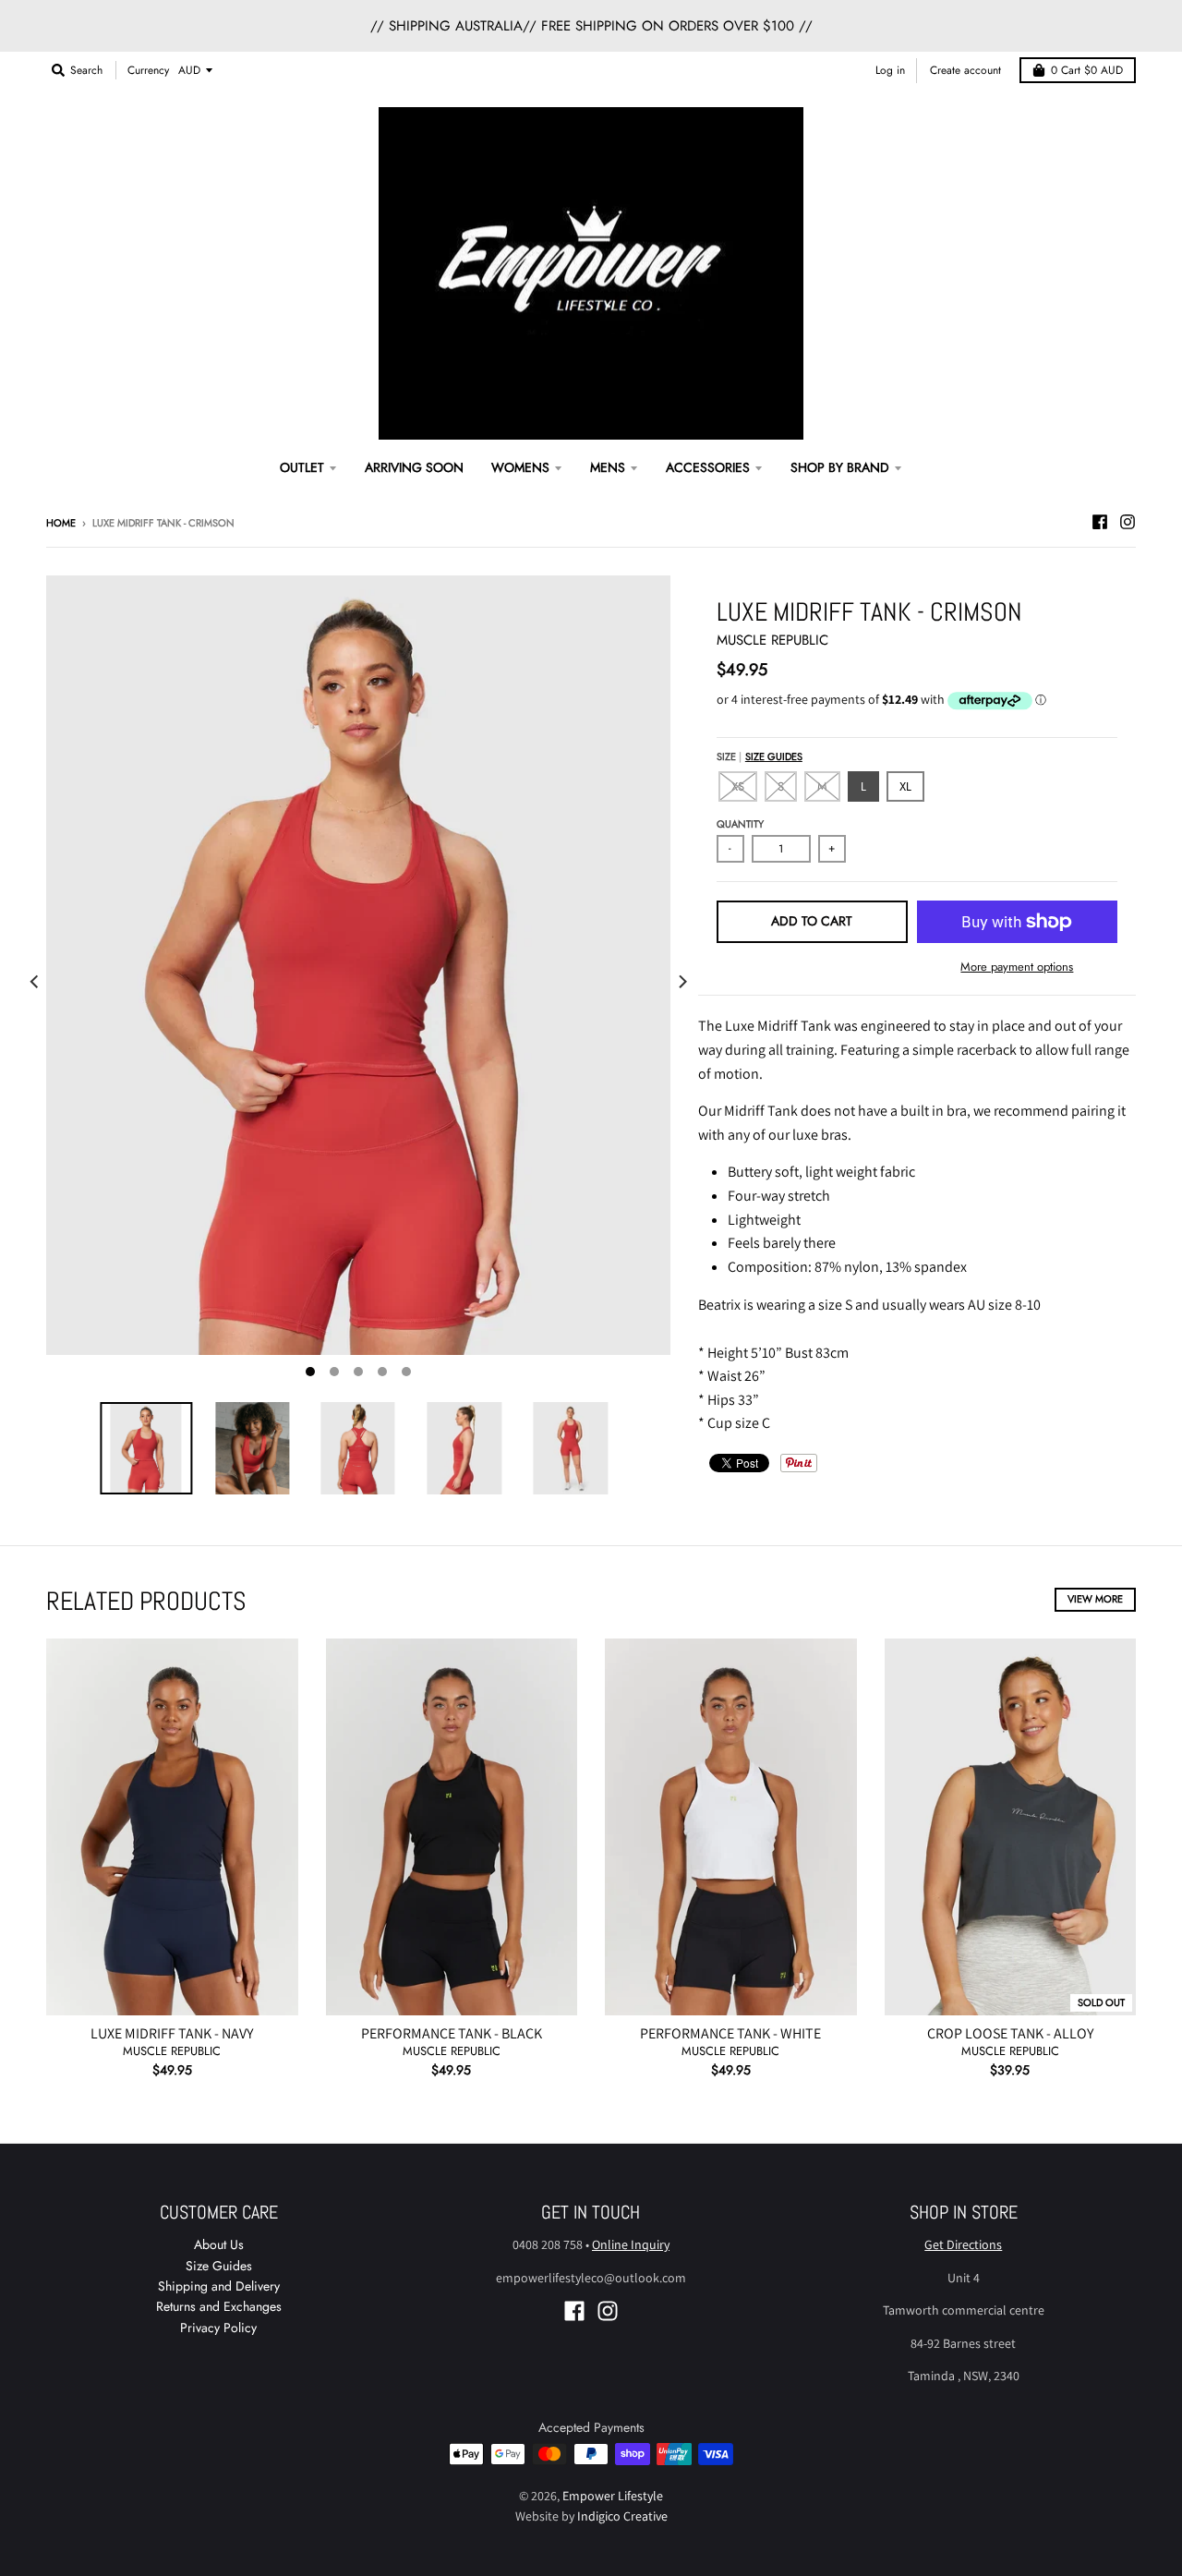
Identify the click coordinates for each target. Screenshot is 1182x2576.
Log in (890, 70)
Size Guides (774, 756)
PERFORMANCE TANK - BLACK (452, 2033)
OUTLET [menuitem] (302, 467)
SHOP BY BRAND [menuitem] (840, 467)
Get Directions (963, 2244)
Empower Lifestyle (613, 2496)
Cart (1087, 70)
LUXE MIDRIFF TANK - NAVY (172, 2033)
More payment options (1017, 967)
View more (1095, 1599)
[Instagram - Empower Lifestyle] (1128, 522)
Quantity (740, 824)
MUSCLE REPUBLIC (772, 640)
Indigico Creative (622, 2516)
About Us (219, 2244)
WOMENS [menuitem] (520, 467)
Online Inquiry (631, 2244)
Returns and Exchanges (219, 2306)
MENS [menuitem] (608, 467)
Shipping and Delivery (219, 2286)
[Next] (681, 982)
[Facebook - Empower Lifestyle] (1100, 522)
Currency (148, 70)
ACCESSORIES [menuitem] (708, 467)
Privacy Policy (218, 2328)
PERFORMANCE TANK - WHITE (730, 2033)
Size (760, 756)
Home (61, 523)
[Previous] (35, 982)
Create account (965, 70)
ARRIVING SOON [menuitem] (414, 467)
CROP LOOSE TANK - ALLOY (1010, 2033)
